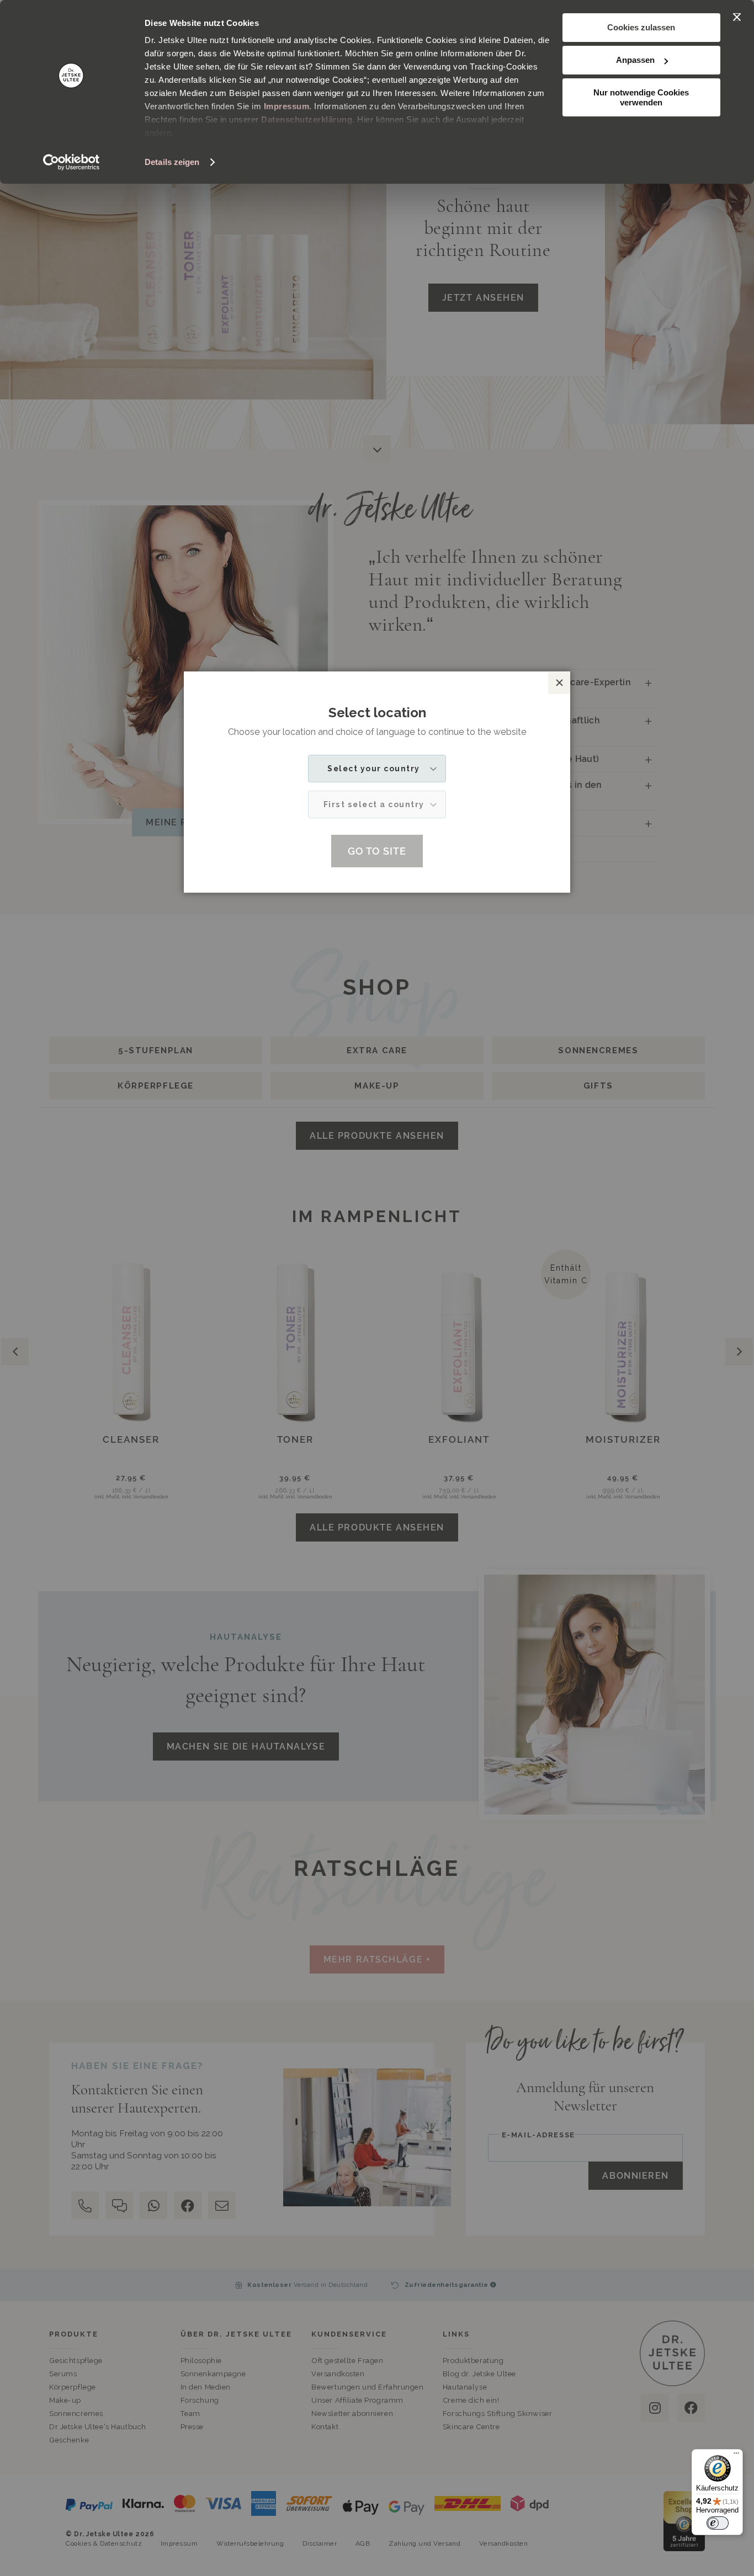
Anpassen (635, 60)
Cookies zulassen (641, 27)
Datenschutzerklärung (307, 119)
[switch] (718, 2523)
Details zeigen (172, 162)
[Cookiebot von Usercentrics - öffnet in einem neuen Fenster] (71, 162)
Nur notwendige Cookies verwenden (641, 97)
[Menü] (736, 2456)
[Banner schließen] (737, 17)
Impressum (287, 106)
